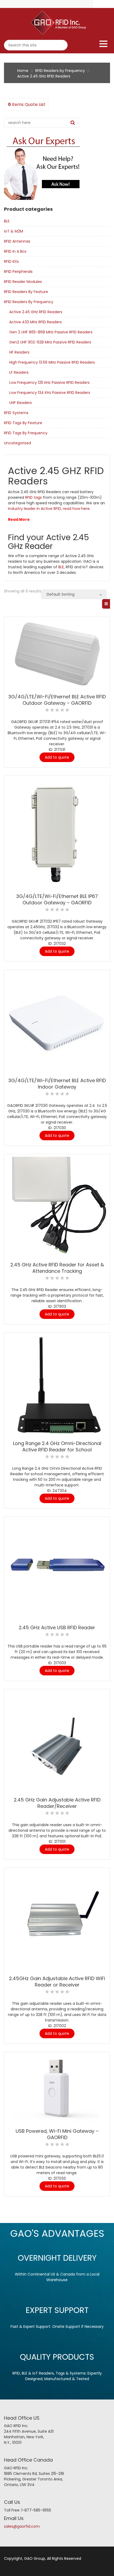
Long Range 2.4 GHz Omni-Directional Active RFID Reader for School (57, 1446)
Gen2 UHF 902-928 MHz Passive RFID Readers (50, 342)
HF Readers (19, 352)
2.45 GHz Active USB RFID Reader (57, 1627)
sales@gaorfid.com (22, 2526)
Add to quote (57, 757)
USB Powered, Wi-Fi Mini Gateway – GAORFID (57, 2134)
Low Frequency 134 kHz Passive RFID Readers (50, 393)
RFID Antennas (17, 241)
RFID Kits (11, 261)
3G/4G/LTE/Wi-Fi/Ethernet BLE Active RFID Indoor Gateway (57, 1084)
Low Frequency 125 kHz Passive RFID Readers (49, 382)
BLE (7, 221)
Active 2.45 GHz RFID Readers (36, 312)
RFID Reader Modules (23, 282)
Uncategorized (17, 443)
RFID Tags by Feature (23, 423)
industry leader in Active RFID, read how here (49, 509)
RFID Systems (16, 413)
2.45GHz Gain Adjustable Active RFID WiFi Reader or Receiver (57, 1982)
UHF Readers (21, 403)
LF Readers (19, 372)
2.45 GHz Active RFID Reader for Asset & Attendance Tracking (57, 1268)
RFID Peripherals (18, 272)
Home (23, 71)
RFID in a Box (15, 251)
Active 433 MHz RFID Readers (36, 322)
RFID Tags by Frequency (26, 433)
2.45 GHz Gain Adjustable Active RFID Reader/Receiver (57, 1803)
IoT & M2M (14, 231)
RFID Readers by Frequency (60, 71)
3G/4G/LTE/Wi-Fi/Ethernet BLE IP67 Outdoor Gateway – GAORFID (57, 899)
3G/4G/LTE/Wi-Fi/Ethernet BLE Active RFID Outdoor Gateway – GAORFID (57, 700)
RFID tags (34, 497)
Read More (19, 519)
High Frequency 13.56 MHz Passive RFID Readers (52, 362)
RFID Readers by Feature (26, 292)
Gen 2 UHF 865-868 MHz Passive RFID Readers (51, 332)
